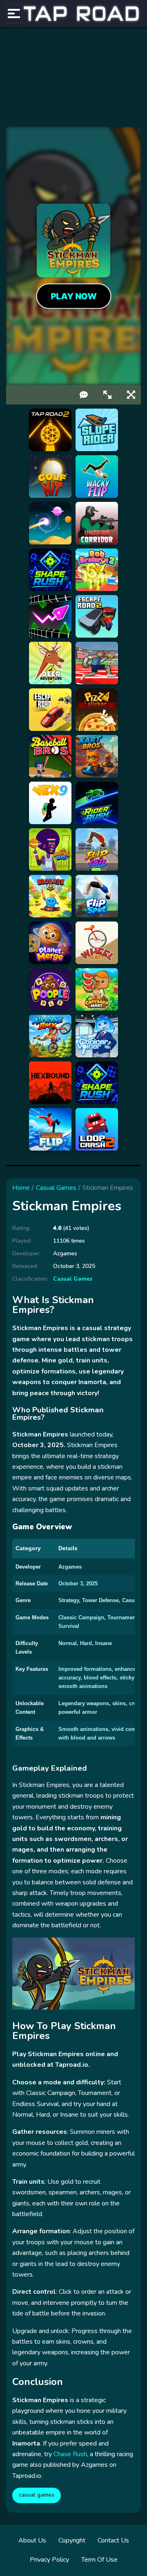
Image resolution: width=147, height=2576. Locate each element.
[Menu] (14, 13)
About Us (32, 2540)
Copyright (72, 2540)
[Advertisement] (73, 77)
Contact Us (113, 2540)
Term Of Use (99, 2560)
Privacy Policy (49, 2560)
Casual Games (56, 1188)
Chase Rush (70, 2454)
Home (21, 1188)
